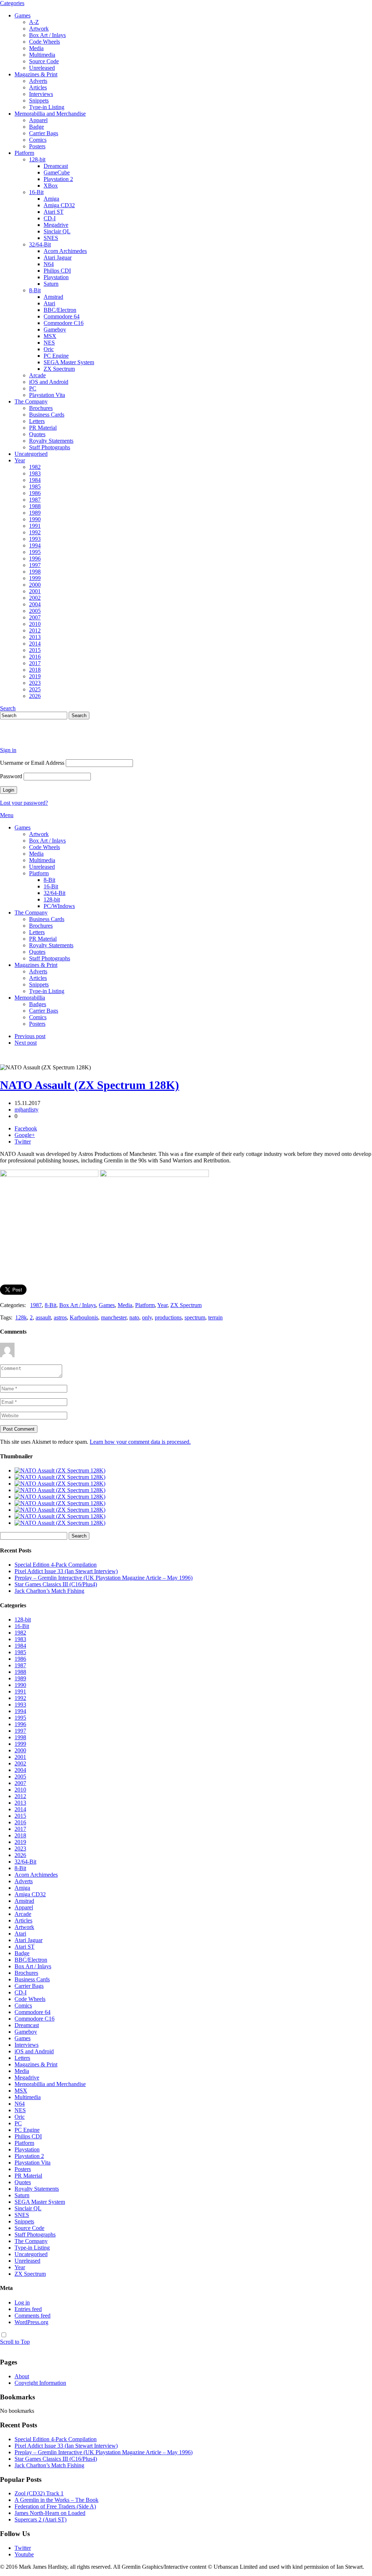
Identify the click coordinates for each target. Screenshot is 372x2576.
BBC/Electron (60, 310)
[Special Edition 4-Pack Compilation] (60, 1470)
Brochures (41, 408)
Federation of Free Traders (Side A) (55, 2506)
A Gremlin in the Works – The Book (56, 2500)
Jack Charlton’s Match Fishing (49, 1591)
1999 (35, 578)
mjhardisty (27, 1110)
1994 (35, 545)
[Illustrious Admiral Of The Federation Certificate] (60, 1523)
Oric (49, 349)
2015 (35, 650)
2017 (35, 663)
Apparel (38, 120)
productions (168, 1317)
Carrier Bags (44, 133)
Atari (49, 303)
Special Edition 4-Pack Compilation (56, 1565)
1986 (35, 493)
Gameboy (55, 329)
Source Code (44, 61)
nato (134, 1317)
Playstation (56, 277)
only (147, 1317)
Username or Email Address (32, 763)
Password (11, 776)
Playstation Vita (47, 395)
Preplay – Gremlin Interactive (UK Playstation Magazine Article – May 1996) (104, 1578)
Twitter (23, 1142)
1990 (35, 519)
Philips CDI (57, 271)
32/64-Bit (40, 244)
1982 (35, 467)
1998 (35, 572)
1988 (35, 506)
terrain (215, 1317)
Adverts (38, 81)
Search (8, 708)
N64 (49, 264)
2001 (35, 591)
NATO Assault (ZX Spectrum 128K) (90, 1085)
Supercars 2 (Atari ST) (41, 2519)
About (22, 2376)
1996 (35, 558)
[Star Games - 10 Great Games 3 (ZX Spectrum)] (60, 1503)
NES (49, 343)
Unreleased (42, 68)
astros (60, 1317)
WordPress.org (31, 2322)
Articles (38, 87)
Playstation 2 (58, 179)
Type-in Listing (47, 107)
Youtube (24, 2554)
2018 (35, 670)
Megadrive (56, 225)
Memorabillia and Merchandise (50, 114)
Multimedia (42, 55)
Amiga (51, 199)
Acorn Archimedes (65, 251)
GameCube (57, 172)
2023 (35, 683)
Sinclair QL (57, 231)
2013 (35, 637)
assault (43, 1317)
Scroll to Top (15, 2342)
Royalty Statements (51, 441)
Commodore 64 (62, 316)
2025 (35, 689)
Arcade (37, 375)
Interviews (41, 94)
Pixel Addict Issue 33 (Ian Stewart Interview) (66, 1571)
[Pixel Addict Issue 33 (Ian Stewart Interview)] (60, 1477)
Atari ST (54, 212)
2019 (35, 676)
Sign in (8, 750)
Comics (38, 140)
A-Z (34, 22)
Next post (26, 1043)
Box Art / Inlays (47, 35)
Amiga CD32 (59, 205)
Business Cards (47, 415)
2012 (35, 630)
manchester (114, 1317)
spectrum (195, 1317)
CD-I (50, 218)
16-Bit (36, 192)
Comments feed (33, 2316)
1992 (35, 532)
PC (33, 388)
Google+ (25, 1135)
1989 (35, 513)
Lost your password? (24, 803)
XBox (51, 186)
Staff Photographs (50, 447)
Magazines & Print (36, 74)
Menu (7, 815)
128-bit (37, 159)
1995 (35, 552)
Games (23, 15)
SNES (51, 238)
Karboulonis (84, 1317)
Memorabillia (30, 998)
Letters (37, 421)
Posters (37, 146)
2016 (35, 657)
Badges (38, 1004)
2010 (35, 624)
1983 (35, 473)
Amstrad (53, 297)
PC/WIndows (59, 906)
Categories (12, 3)
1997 (35, 565)
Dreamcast (56, 166)
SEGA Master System (69, 362)
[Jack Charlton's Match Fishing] (60, 1497)
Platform (24, 153)
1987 (35, 500)
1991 (35, 526)
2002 (35, 598)
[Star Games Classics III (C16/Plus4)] (60, 1490)
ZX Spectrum (59, 369)
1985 (35, 487)
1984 (35, 480)
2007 (35, 617)
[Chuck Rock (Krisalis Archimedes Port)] (60, 1516)
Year (20, 460)
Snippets (39, 101)
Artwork (39, 29)
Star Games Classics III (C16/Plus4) (56, 1584)
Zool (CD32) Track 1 (39, 2493)
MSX (50, 336)
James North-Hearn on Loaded (50, 2513)
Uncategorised (31, 454)
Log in (22, 2302)
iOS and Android (49, 382)
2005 (35, 611)
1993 (35, 539)
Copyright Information (40, 2383)
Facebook (26, 1128)
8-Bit (35, 290)
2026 (35, 696)
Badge (37, 127)
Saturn (51, 284)
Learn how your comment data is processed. (140, 1442)
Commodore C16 (64, 323)
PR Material (43, 428)
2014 (35, 644)
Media (36, 48)
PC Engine (56, 356)
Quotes (37, 434)
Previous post (30, 1036)
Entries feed (28, 2309)
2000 (35, 585)
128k (21, 1317)
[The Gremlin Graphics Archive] (27, 738)
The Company (31, 401)
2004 (35, 604)
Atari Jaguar (58, 258)
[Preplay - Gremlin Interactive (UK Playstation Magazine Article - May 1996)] (60, 1484)
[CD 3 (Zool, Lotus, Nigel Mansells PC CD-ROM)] (60, 1510)
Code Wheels (45, 42)
